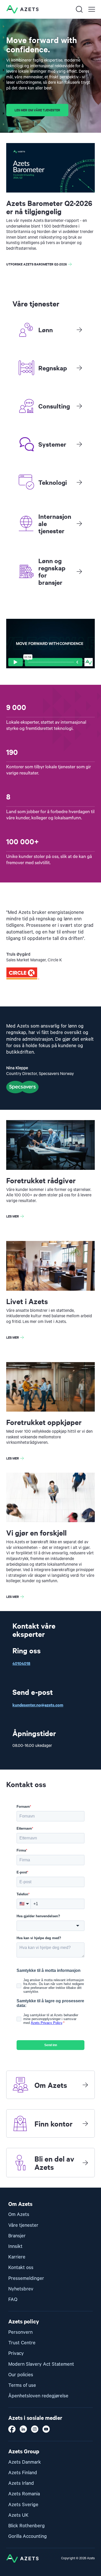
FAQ (13, 2300)
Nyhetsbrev (21, 2289)
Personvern (20, 2332)
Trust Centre (22, 2343)
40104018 (21, 1663)
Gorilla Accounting (28, 2536)
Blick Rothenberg (27, 2526)
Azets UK (18, 2515)
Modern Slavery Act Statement (41, 2364)
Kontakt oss (21, 2268)
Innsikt (15, 2246)
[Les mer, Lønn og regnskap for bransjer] (79, 571)
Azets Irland (21, 2483)
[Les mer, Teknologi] (79, 482)
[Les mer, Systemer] (79, 444)
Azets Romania (24, 2494)
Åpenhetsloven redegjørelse (38, 2396)
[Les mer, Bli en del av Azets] (85, 2163)
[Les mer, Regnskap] (79, 368)
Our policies (21, 2375)
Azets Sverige (23, 2505)
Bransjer (17, 2236)
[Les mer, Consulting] (79, 406)
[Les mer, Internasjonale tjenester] (79, 523)
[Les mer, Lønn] (79, 330)
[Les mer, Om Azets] (85, 2085)
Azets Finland (23, 2473)
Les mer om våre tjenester (37, 110)
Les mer (13, 1216)
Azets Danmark (25, 2462)
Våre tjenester (23, 2225)
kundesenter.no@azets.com (38, 1705)
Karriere (17, 2257)
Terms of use (22, 2385)
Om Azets (19, 2215)
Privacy (16, 2353)
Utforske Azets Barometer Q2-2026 (37, 264)
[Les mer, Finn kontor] (85, 2123)
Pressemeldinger (26, 2278)
